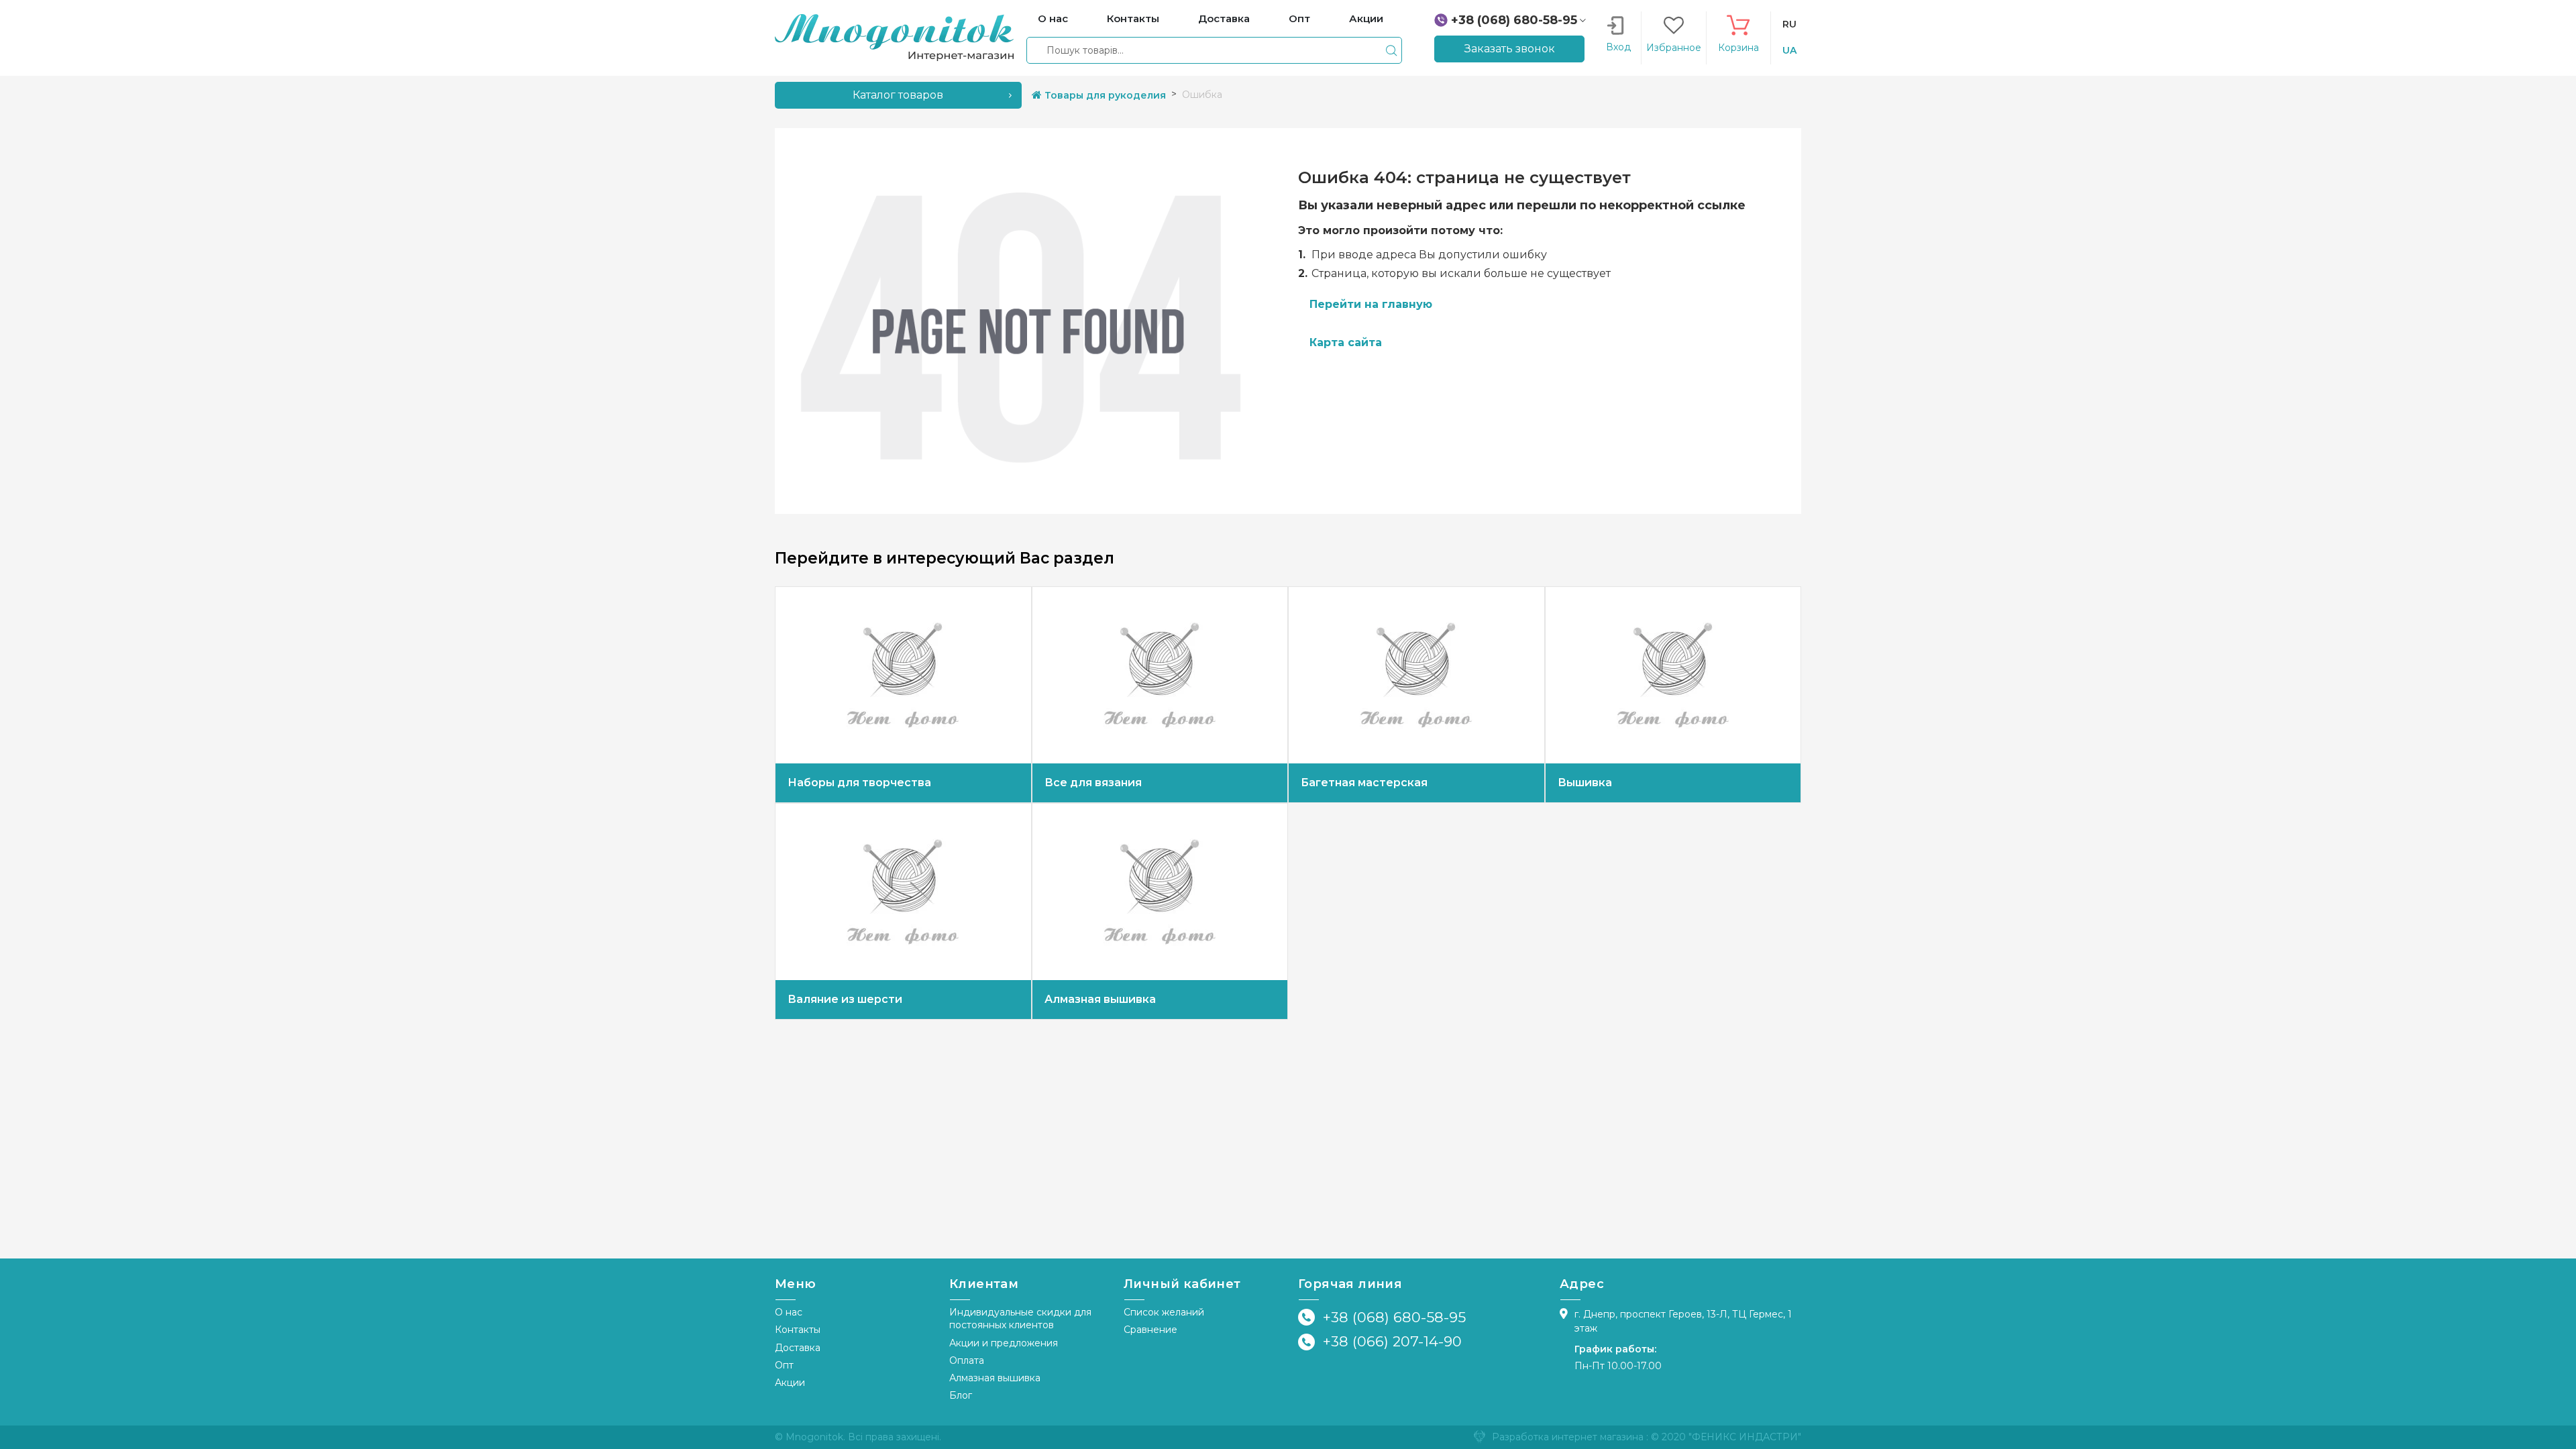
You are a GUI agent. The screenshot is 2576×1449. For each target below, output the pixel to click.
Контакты (798, 1330)
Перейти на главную (1371, 304)
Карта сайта (1346, 342)
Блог (961, 1395)
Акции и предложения (1004, 1343)
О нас (789, 1312)
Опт (784, 1365)
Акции (790, 1383)
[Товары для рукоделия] (894, 37)
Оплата (967, 1360)
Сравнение (1150, 1330)
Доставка (798, 1348)
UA (1789, 50)
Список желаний (1164, 1312)
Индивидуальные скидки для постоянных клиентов (1020, 1319)
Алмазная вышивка (995, 1378)
